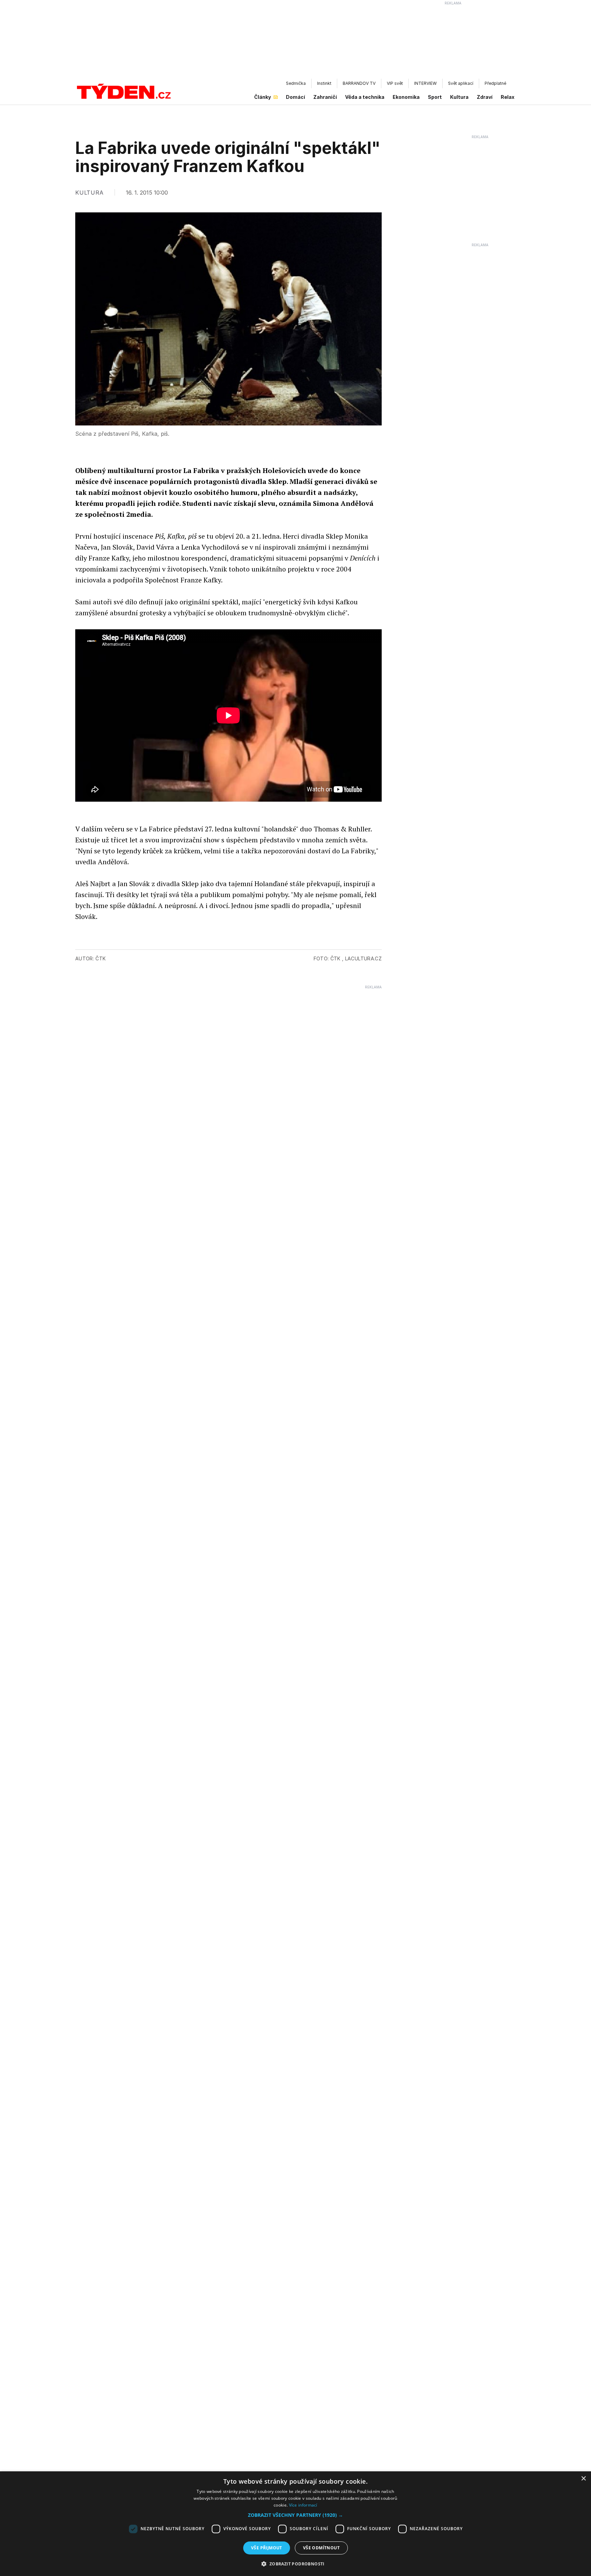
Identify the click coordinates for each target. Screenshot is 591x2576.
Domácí (295, 97)
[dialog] (295, 2524)
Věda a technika (365, 97)
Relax (508, 97)
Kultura (459, 97)
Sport (435, 97)
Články (262, 97)
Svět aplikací (461, 83)
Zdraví (485, 97)
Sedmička (296, 83)
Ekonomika (406, 97)
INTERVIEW (425, 83)
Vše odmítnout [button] (321, 2548)
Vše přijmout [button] (267, 2548)
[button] (295, 2515)
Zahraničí (325, 97)
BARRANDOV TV (359, 83)
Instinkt (324, 83)
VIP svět (395, 83)
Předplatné (495, 83)
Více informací (303, 2505)
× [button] (583, 2479)
